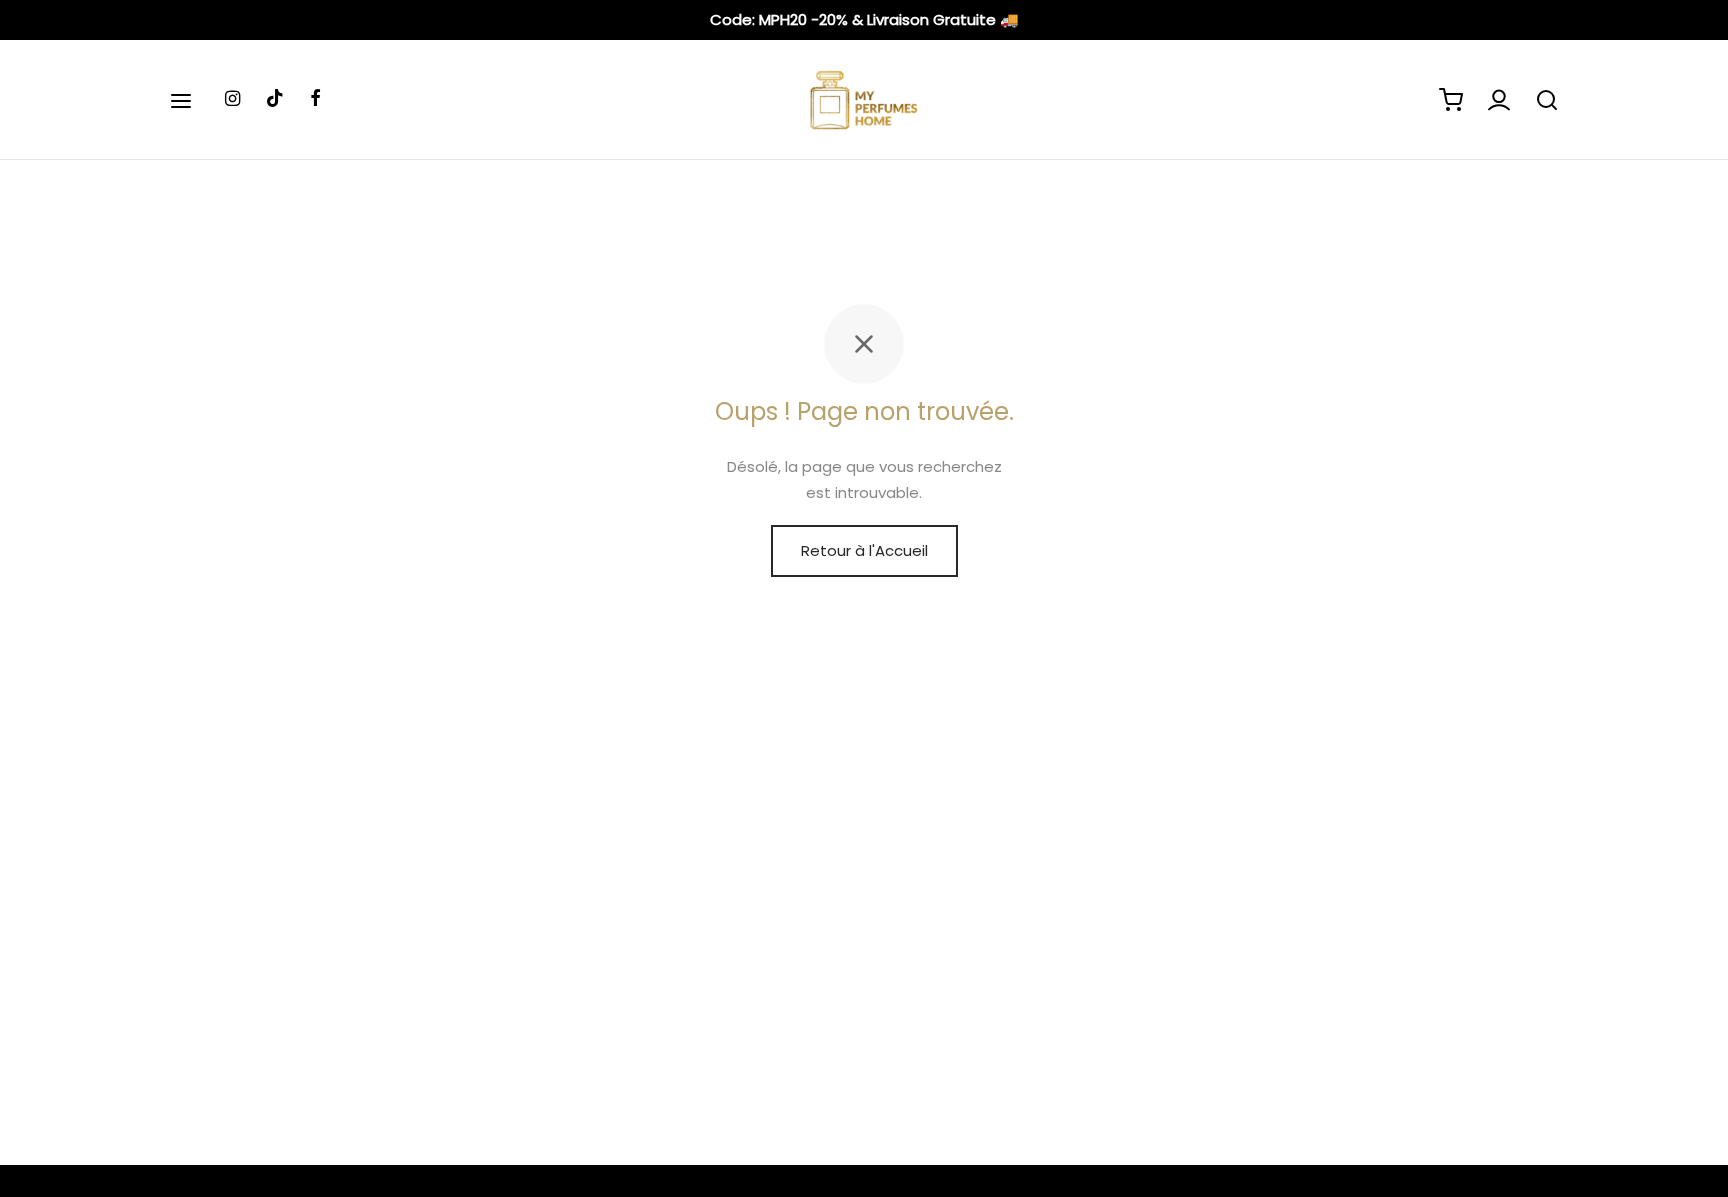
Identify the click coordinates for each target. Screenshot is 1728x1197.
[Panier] (1451, 100)
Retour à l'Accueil (864, 550)
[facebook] (315, 99)
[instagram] (232, 99)
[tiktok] (275, 99)
